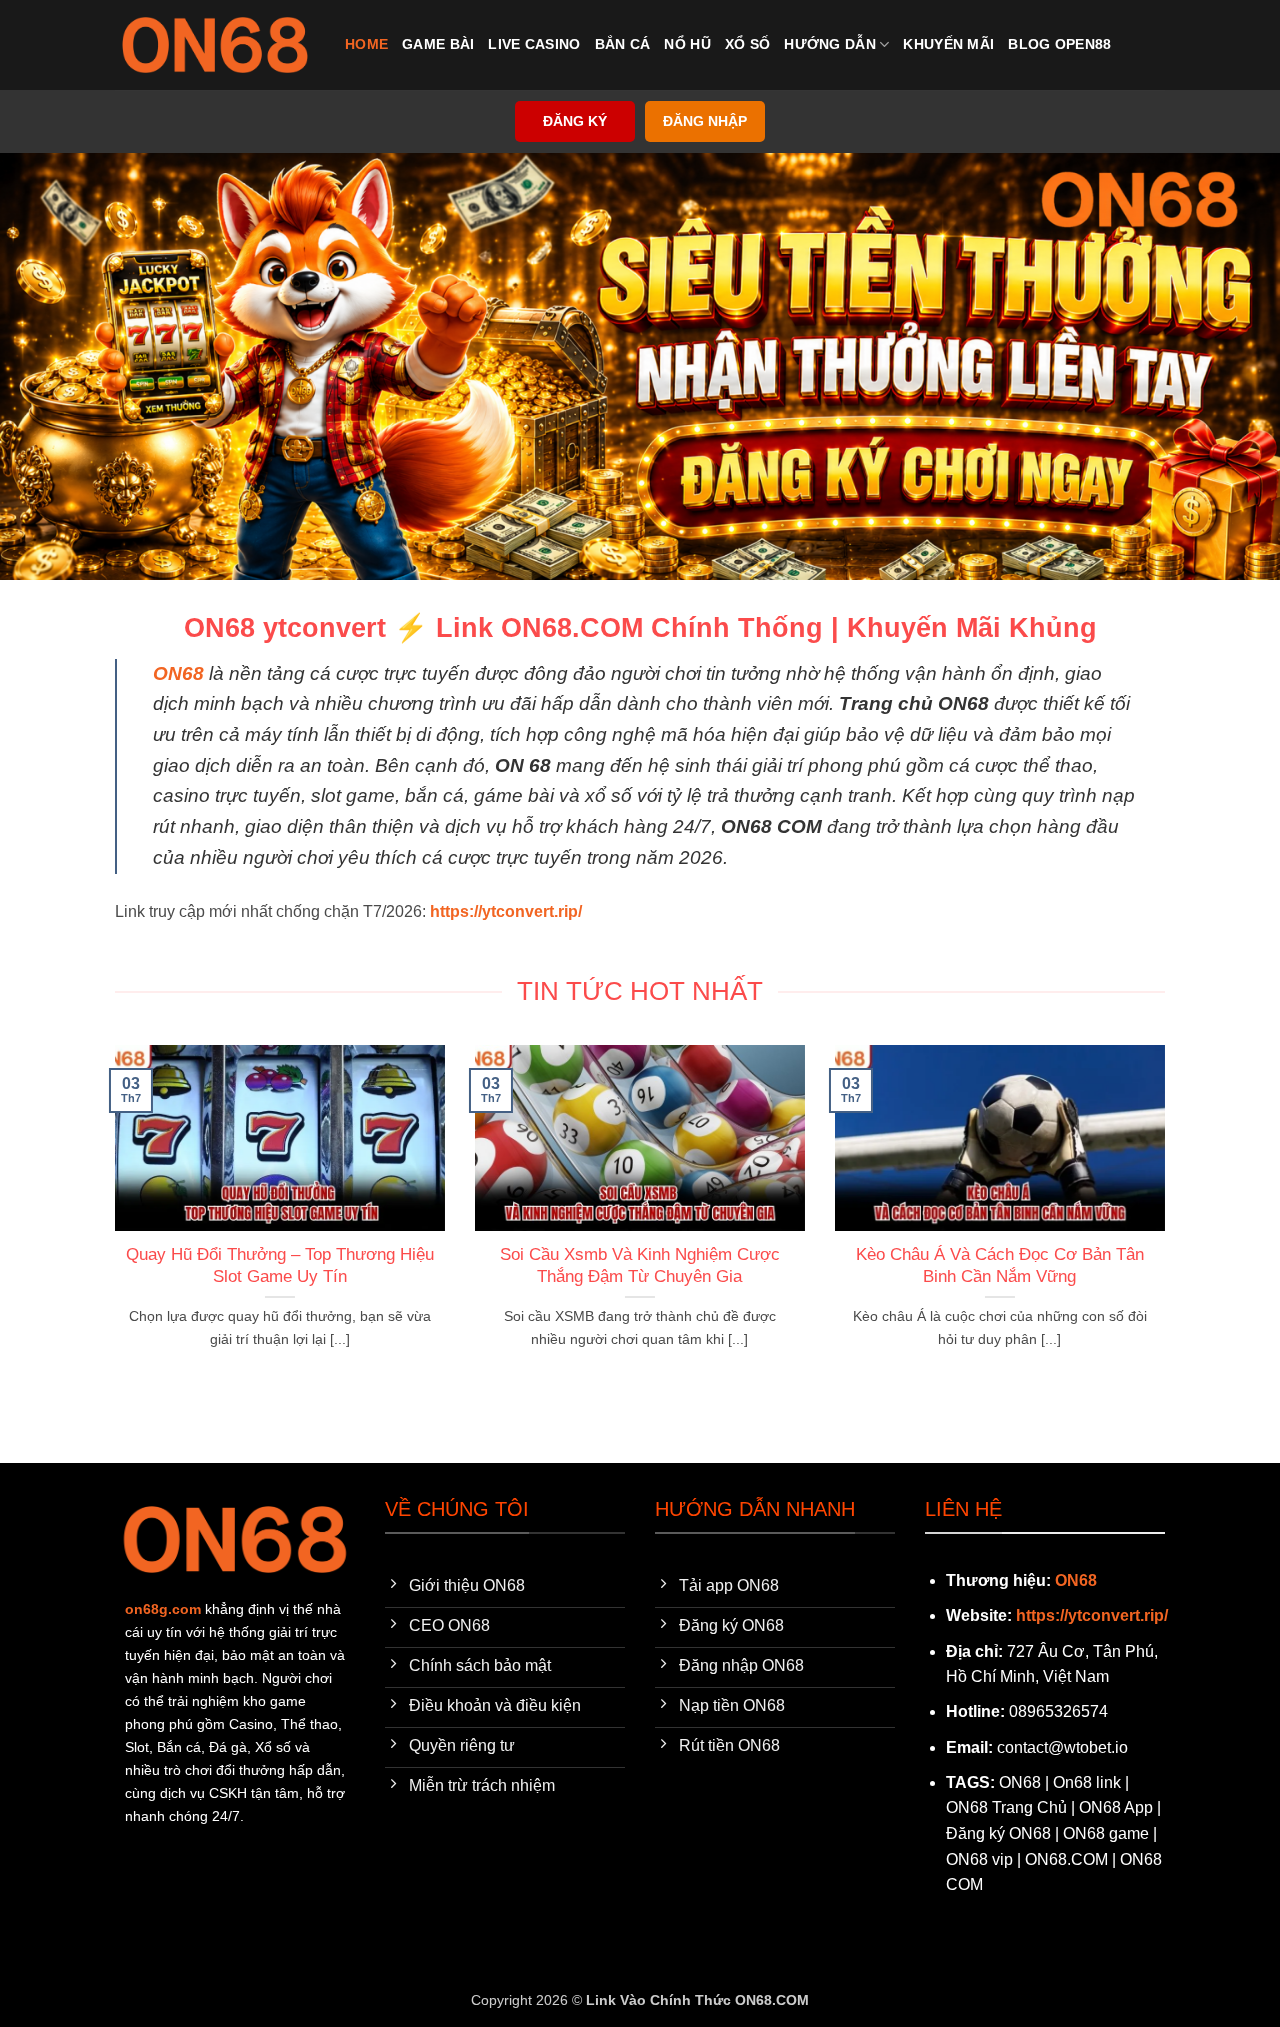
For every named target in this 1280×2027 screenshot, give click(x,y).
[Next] (1169, 1222)
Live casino (534, 44)
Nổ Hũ (687, 44)
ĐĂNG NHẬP (705, 121)
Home (366, 44)
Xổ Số (747, 44)
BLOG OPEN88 (1059, 44)
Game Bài (438, 44)
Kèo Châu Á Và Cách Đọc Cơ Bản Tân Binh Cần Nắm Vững (1000, 1265)
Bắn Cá (623, 44)
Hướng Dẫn (830, 44)
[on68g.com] (215, 45)
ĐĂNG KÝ (575, 121)
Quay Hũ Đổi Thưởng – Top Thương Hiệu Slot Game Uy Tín (280, 1265)
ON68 (178, 673)
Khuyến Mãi (948, 44)
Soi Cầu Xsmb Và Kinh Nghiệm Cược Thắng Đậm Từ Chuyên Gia (640, 1265)
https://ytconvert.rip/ (1092, 1615)
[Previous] (111, 1222)
